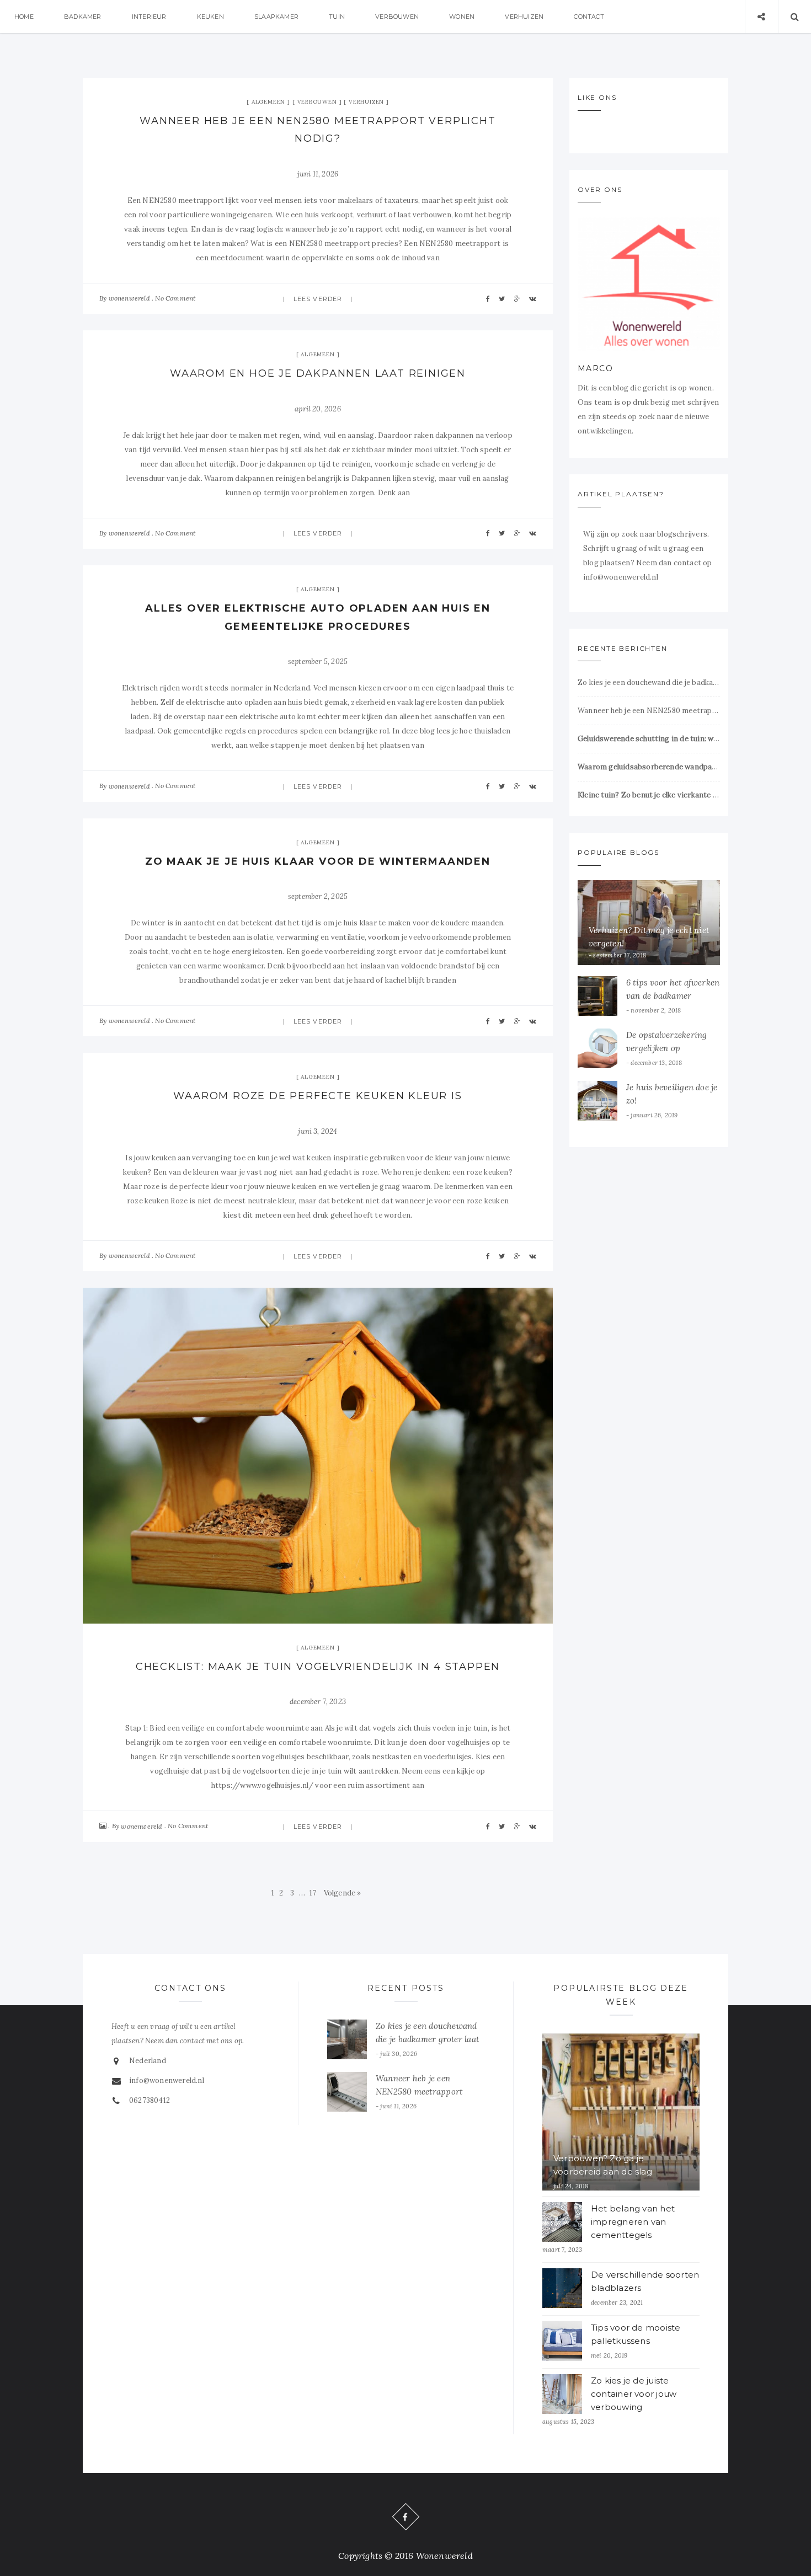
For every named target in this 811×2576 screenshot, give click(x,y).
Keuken (210, 17)
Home (24, 17)
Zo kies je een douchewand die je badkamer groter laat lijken (649, 682)
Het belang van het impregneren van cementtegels (633, 2222)
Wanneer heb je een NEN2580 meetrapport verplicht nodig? (649, 711)
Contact (589, 17)
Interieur (149, 17)
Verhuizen (524, 17)
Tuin (337, 17)
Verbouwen (397, 17)
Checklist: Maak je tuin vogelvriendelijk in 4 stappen (318, 1667)
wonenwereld (129, 298)
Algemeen (268, 102)
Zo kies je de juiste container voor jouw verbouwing (634, 2394)
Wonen (462, 17)
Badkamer (83, 17)
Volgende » (343, 1893)
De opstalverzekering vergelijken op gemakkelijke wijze (667, 1048)
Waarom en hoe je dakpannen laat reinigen (318, 373)
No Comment (175, 298)
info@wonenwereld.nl (167, 2080)
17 (313, 1893)
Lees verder (318, 299)
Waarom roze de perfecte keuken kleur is (318, 1096)
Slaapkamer (276, 17)
